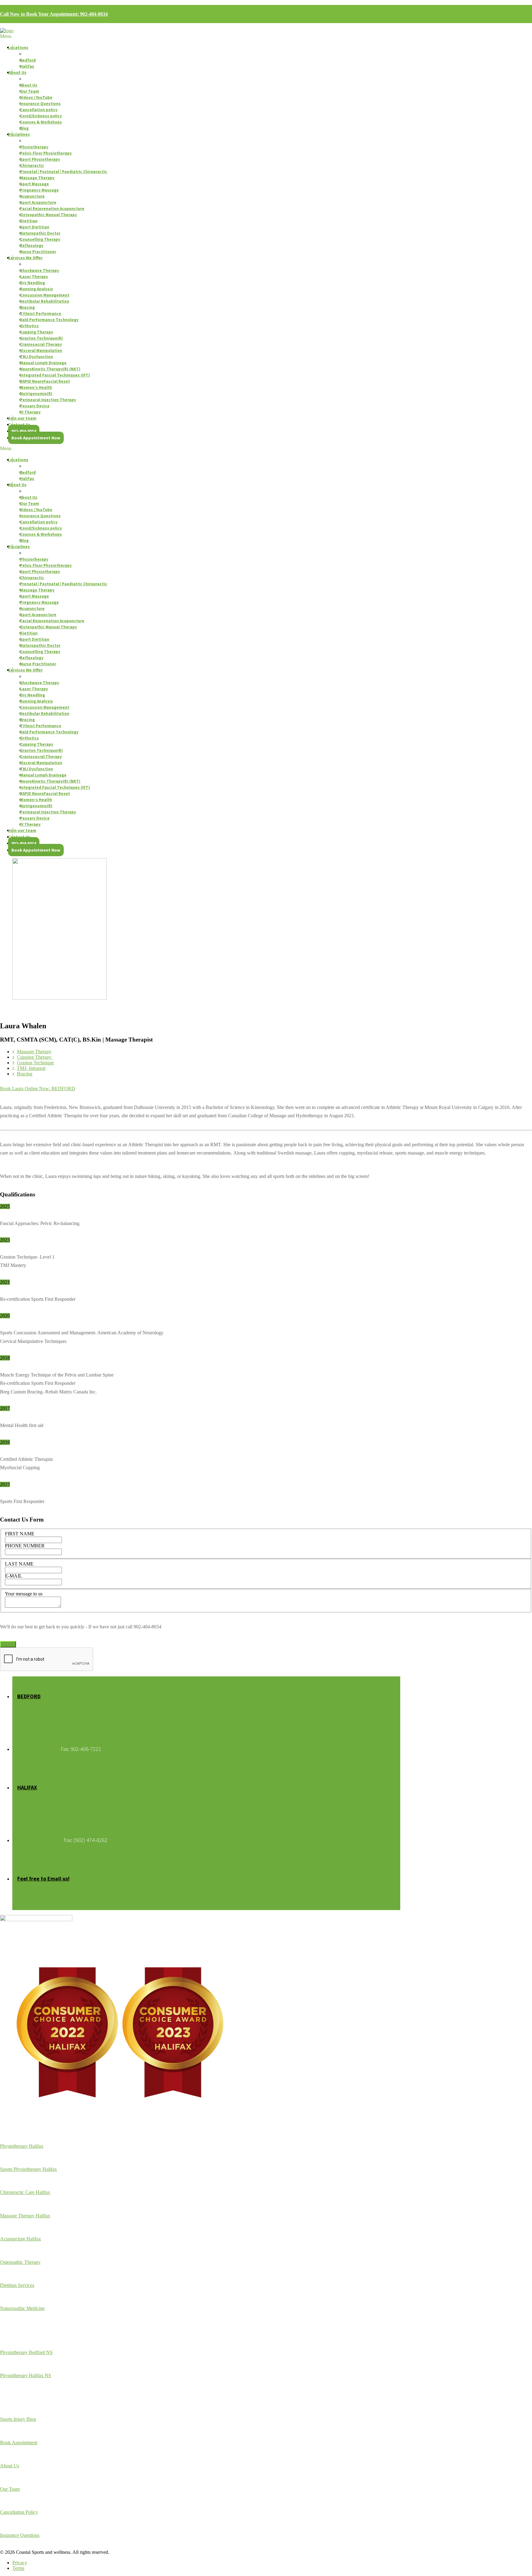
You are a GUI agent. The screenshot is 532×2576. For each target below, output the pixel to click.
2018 (5, 1358)
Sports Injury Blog (18, 2419)
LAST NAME (19, 1564)
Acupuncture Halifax (20, 2239)
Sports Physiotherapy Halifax (28, 2169)
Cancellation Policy (19, 2512)
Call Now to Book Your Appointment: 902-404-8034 (54, 14)
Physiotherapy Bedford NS (26, 2352)
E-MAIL (14, 1576)
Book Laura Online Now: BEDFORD (38, 1088)
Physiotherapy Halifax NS (26, 2375)
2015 (5, 1484)
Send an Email (34, 1891)
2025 (5, 1206)
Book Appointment (19, 2443)
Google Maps (32, 1709)
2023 (5, 1240)
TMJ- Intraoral (31, 1068)
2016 (5, 1442)
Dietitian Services (17, 2285)
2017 (5, 1408)
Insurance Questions (20, 2535)
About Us (10, 2466)
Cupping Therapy (35, 1057)
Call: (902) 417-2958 (40, 1840)
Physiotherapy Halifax (22, 2146)
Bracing (25, 1074)
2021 (5, 1282)
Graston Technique (35, 1063)
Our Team (10, 2489)
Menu (6, 36)
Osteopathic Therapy (20, 2262)
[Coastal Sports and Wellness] (7, 31)
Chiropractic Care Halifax (25, 2192)
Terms (18, 2568)
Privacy (20, 2563)
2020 (5, 1316)
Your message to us (24, 1594)
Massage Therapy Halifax (25, 2216)
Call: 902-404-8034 (38, 1749)
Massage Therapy (34, 1052)
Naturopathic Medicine (22, 2308)
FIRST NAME (20, 1534)
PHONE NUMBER (25, 1546)
